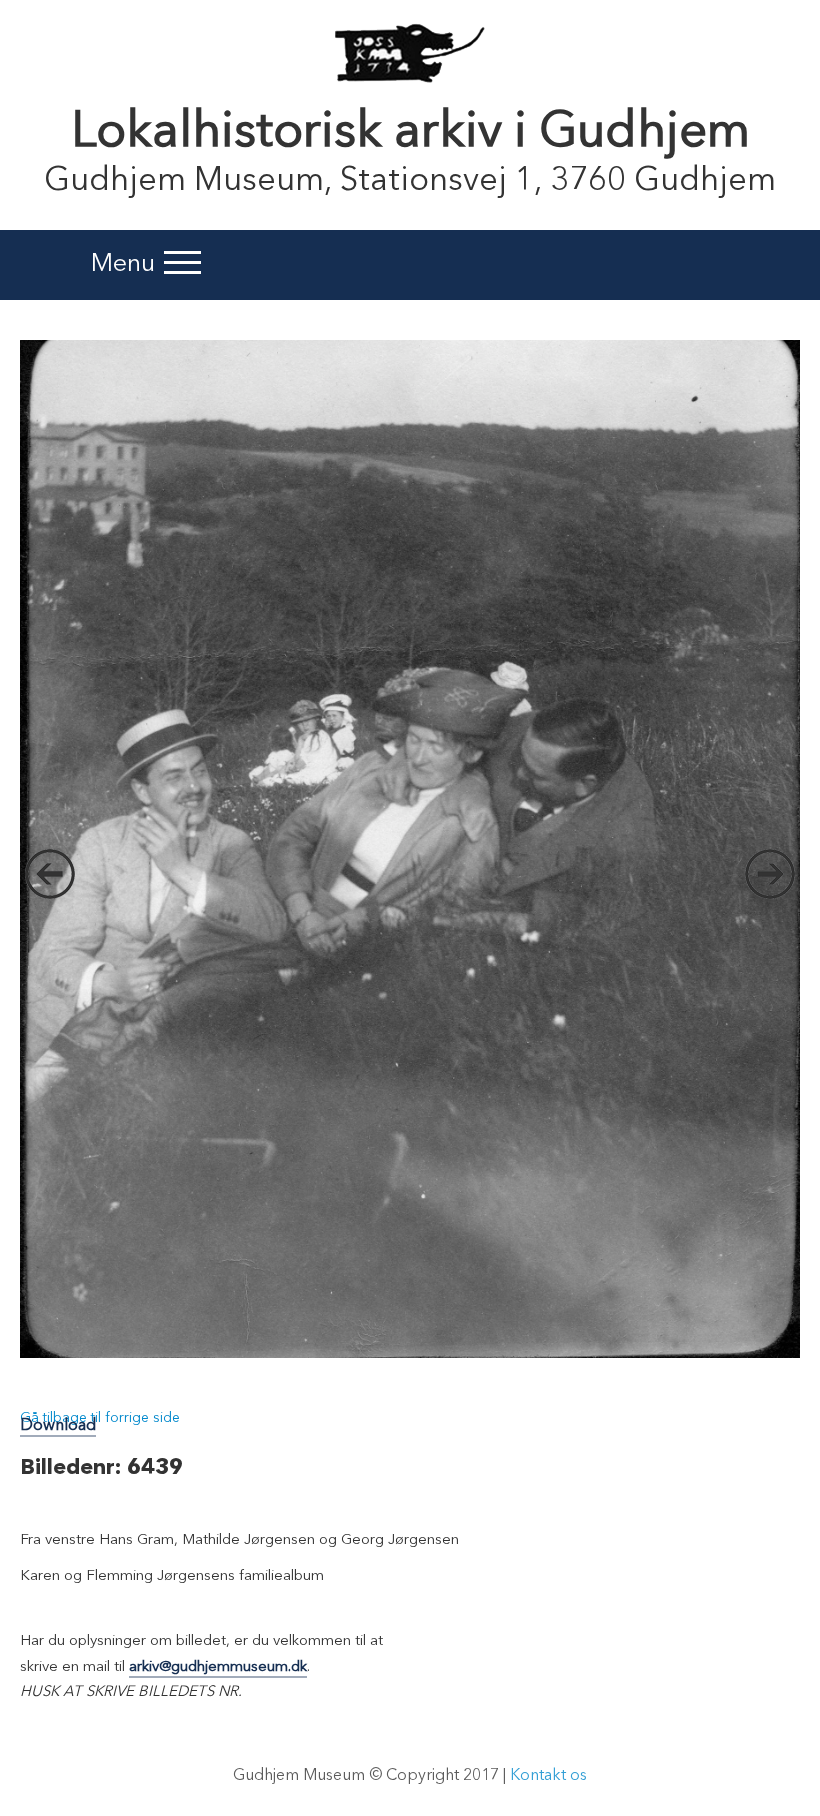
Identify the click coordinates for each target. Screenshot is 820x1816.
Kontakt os (548, 1776)
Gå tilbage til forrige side (100, 1418)
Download (58, 1426)
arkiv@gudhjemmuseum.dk (218, 1667)
